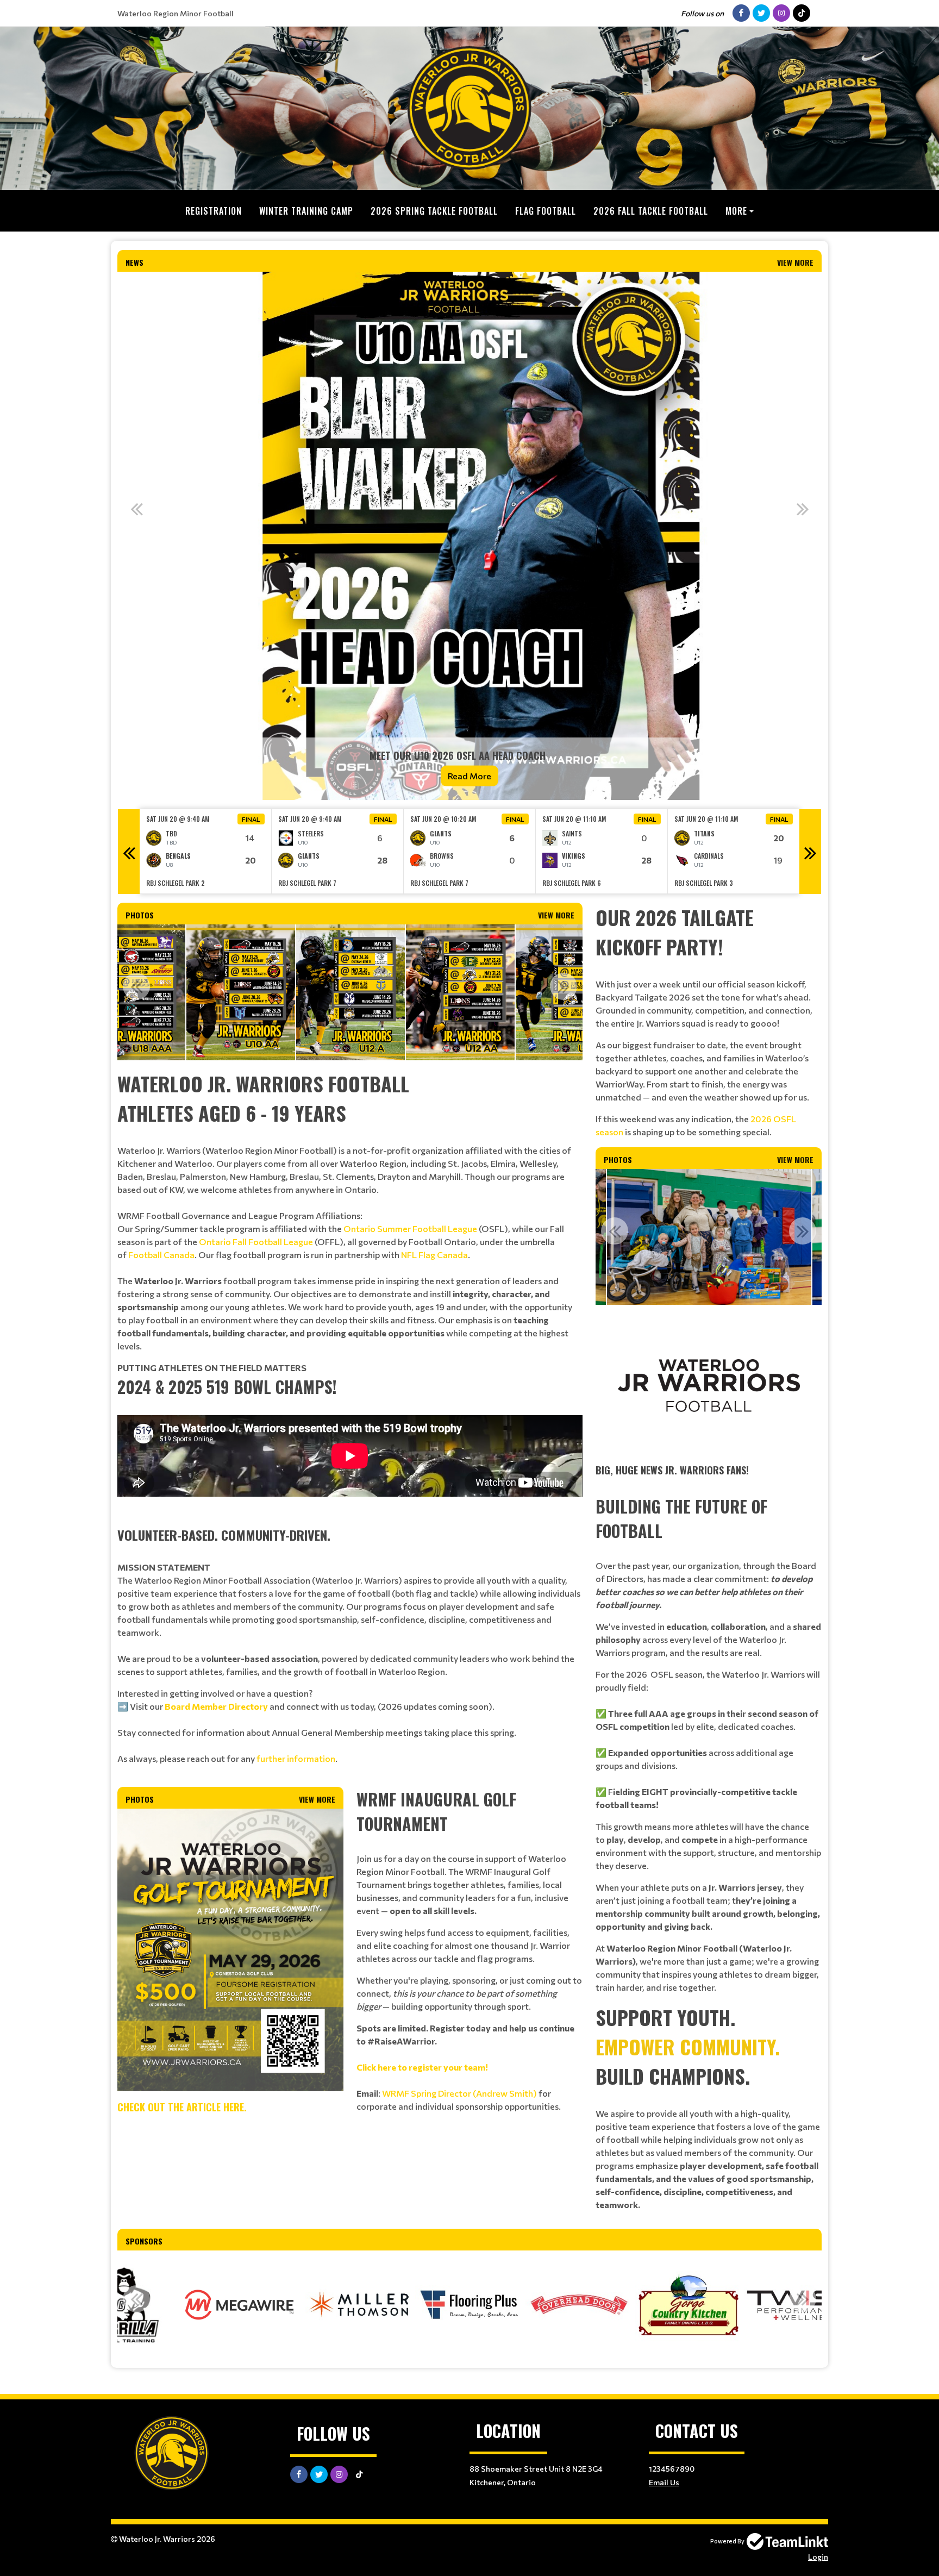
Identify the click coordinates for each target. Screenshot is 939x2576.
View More (795, 262)
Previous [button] (136, 509)
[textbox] (350, 1211)
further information (296, 1758)
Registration (214, 211)
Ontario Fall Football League (256, 1242)
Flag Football (546, 211)
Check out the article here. (182, 2107)
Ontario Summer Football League (410, 1228)
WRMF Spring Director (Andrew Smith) (459, 2093)
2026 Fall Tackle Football (651, 211)
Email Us (664, 2482)
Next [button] (803, 509)
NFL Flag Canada (434, 1255)
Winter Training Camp (306, 211)
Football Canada (161, 1255)
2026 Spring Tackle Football (434, 211)
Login (818, 2557)
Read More (469, 776)
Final (251, 819)
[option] (469, 536)
